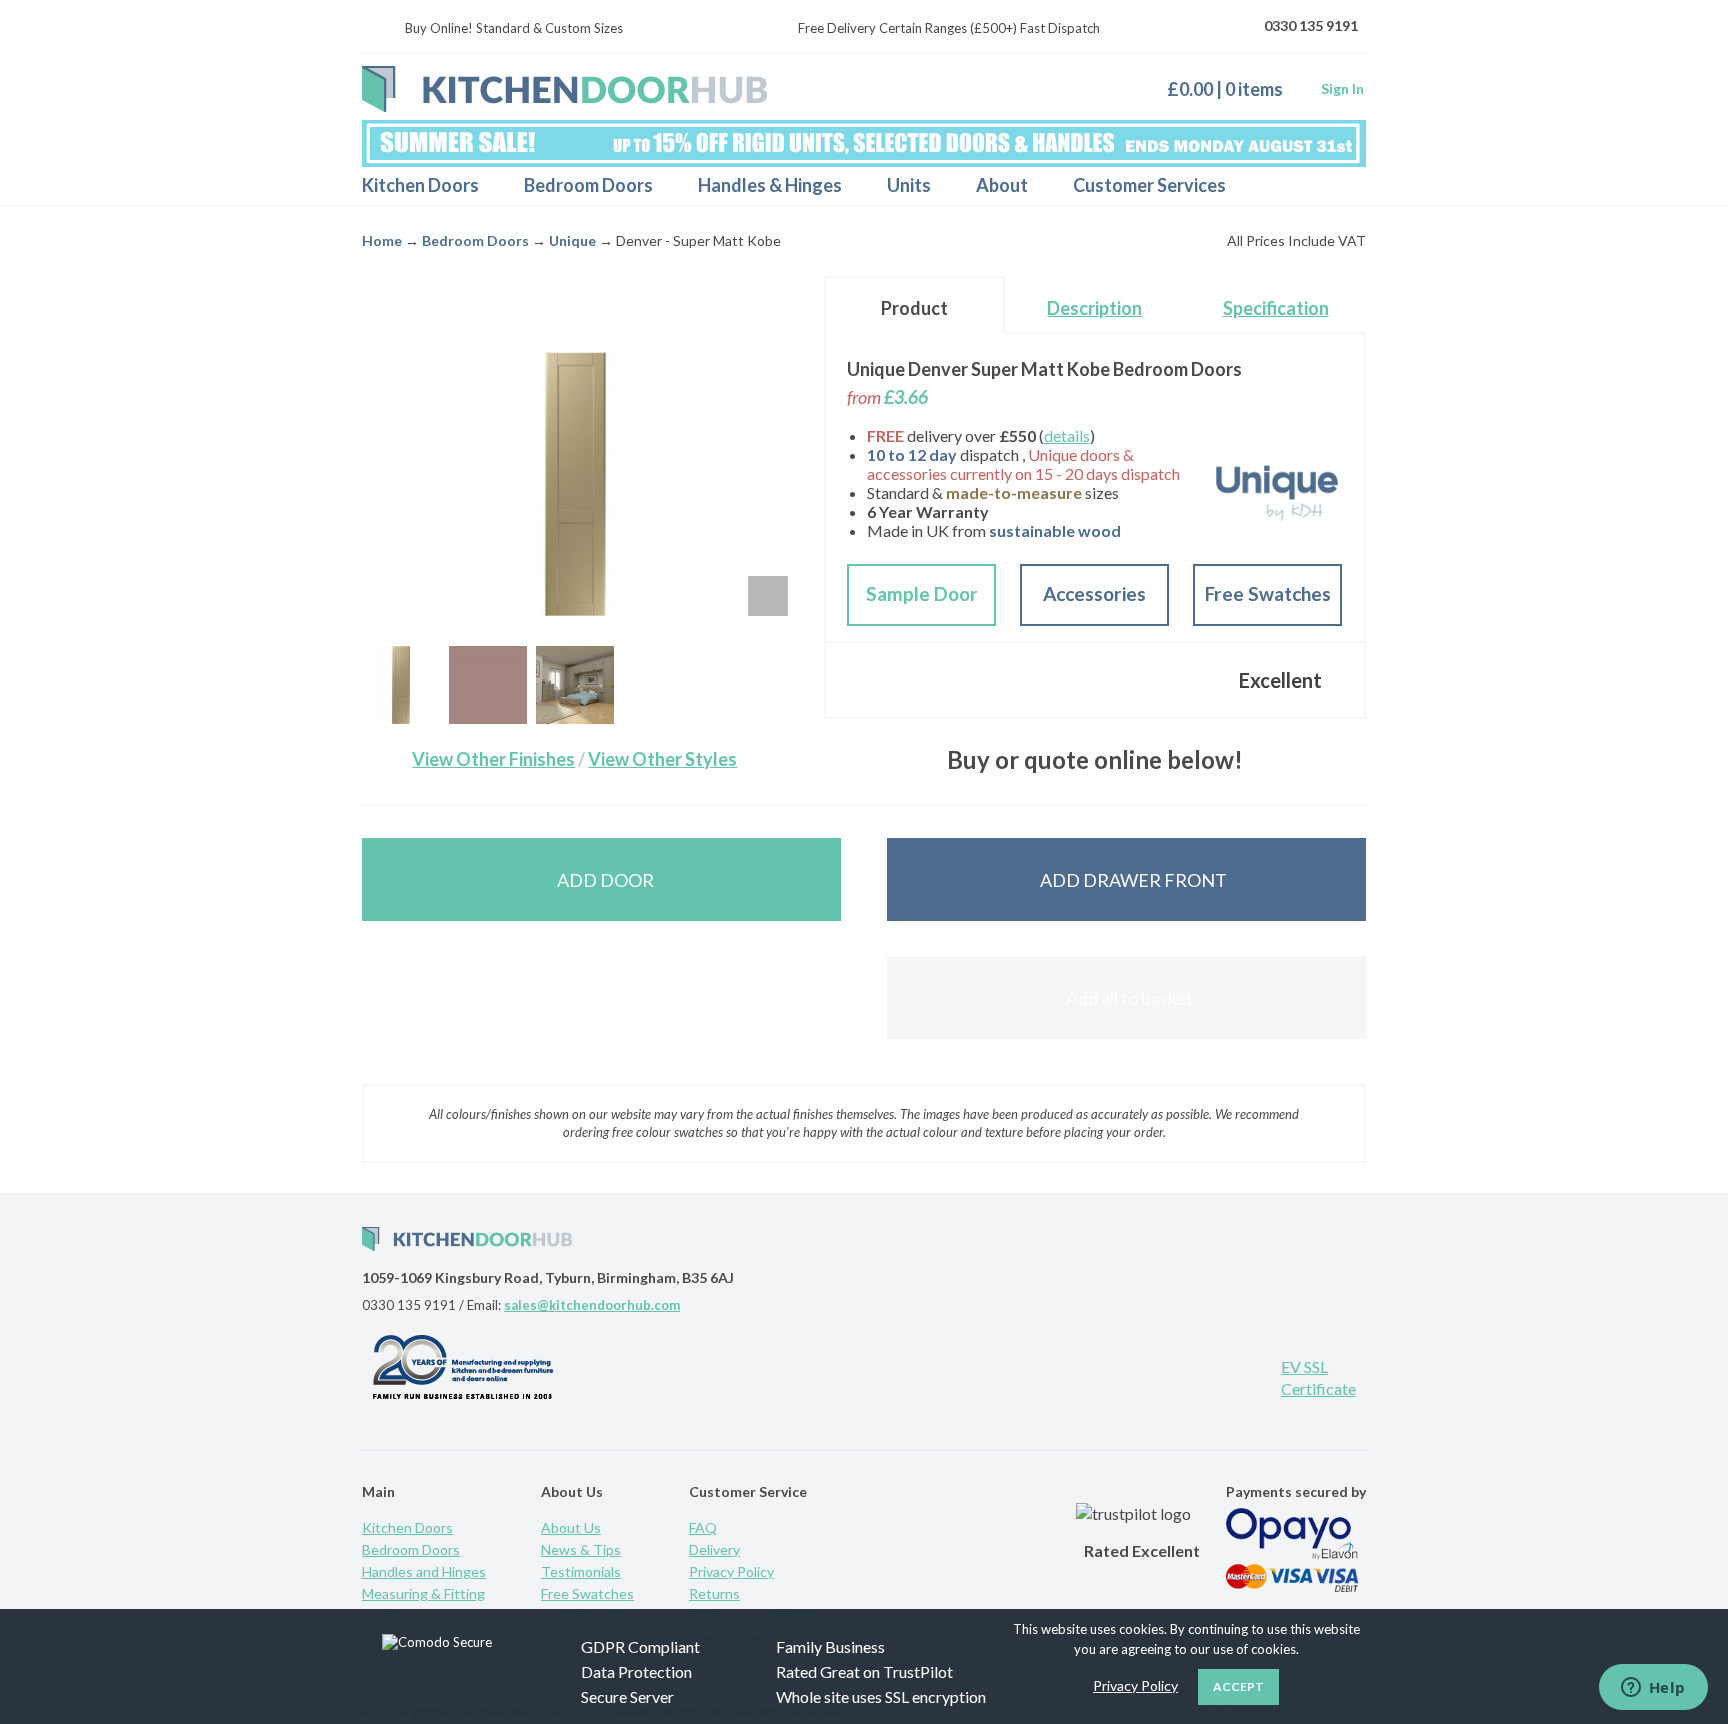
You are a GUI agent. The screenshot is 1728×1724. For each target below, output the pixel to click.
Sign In (1342, 88)
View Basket (1232, 88)
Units (909, 185)
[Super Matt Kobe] (488, 685)
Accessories (1094, 593)
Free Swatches (1268, 593)
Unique (572, 240)
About (1002, 185)
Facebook (1184, 1375)
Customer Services (1149, 185)
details (1067, 435)
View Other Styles (662, 759)
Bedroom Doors (588, 185)
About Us (571, 1527)
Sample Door (922, 593)
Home (382, 240)
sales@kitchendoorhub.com (592, 1305)
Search (1333, 186)
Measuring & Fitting (423, 1593)
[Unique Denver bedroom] (575, 685)
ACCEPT (1238, 1686)
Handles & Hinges (770, 185)
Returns (714, 1593)
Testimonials (581, 1571)
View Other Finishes (493, 759)
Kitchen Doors (420, 185)
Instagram (1249, 1375)
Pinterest (1119, 1375)
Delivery (714, 1549)
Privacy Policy (731, 1571)
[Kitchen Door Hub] (564, 89)
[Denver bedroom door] (401, 685)
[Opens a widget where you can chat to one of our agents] (1653, 1689)
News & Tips (581, 1549)
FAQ (703, 1527)
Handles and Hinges (424, 1571)
